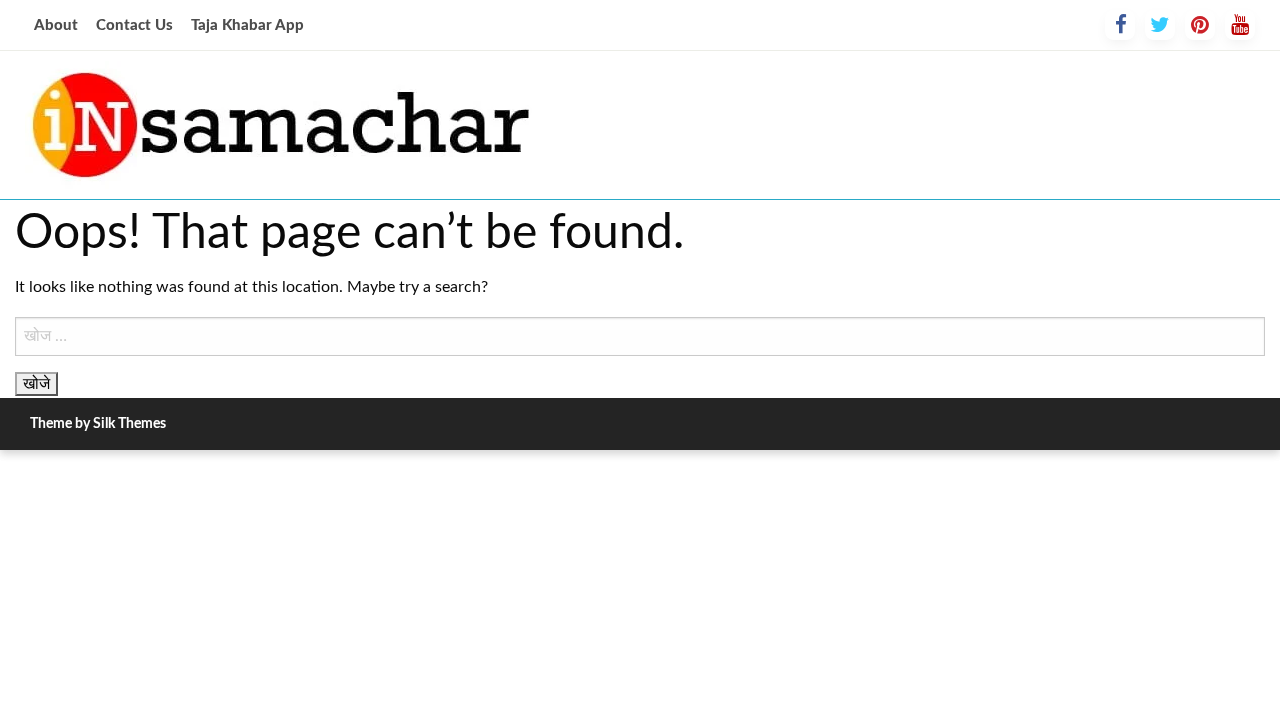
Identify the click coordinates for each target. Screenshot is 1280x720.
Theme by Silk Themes (98, 424)
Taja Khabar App (247, 25)
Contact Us (134, 25)
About (56, 25)
